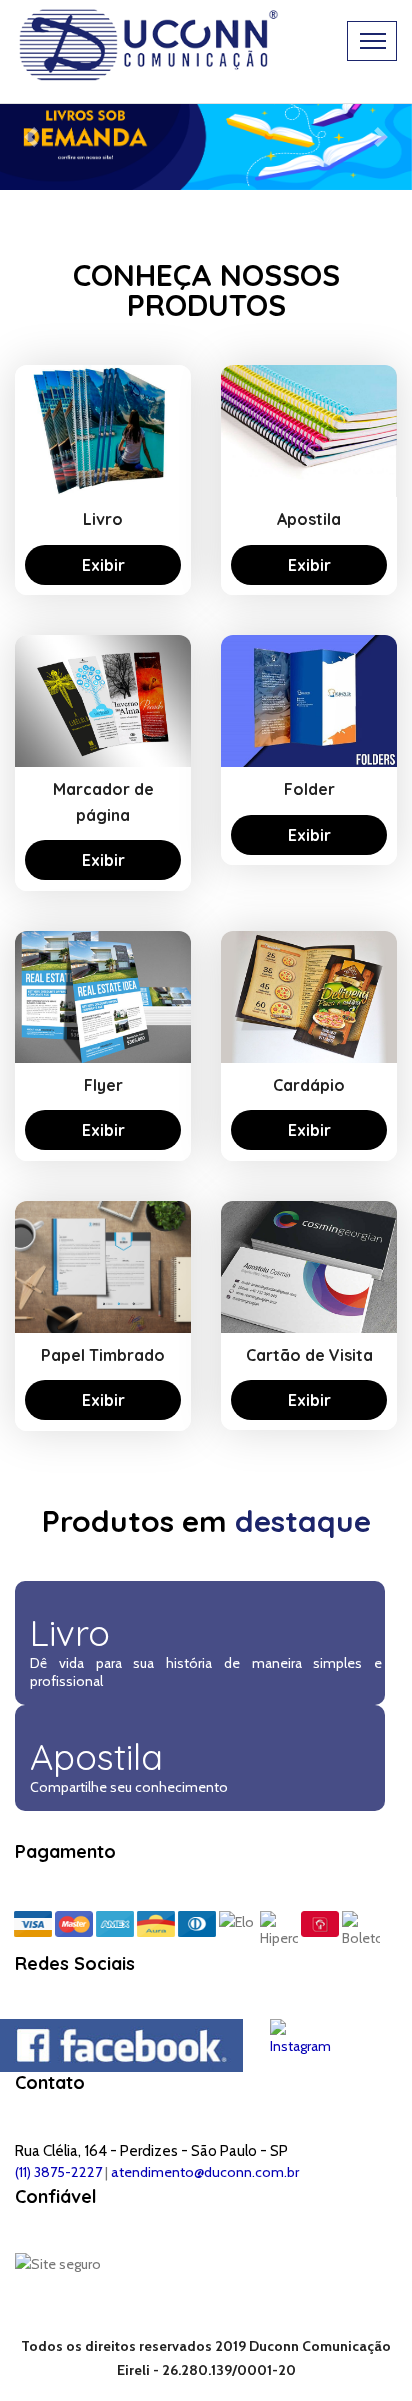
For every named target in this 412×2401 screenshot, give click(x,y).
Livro (103, 519)
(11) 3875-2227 (58, 2172)
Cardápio (309, 1085)
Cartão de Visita (309, 1355)
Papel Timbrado (103, 1355)
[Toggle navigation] (372, 41)
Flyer (103, 1085)
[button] (31, 136)
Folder (309, 789)
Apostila (309, 519)
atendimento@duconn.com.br (205, 2172)
